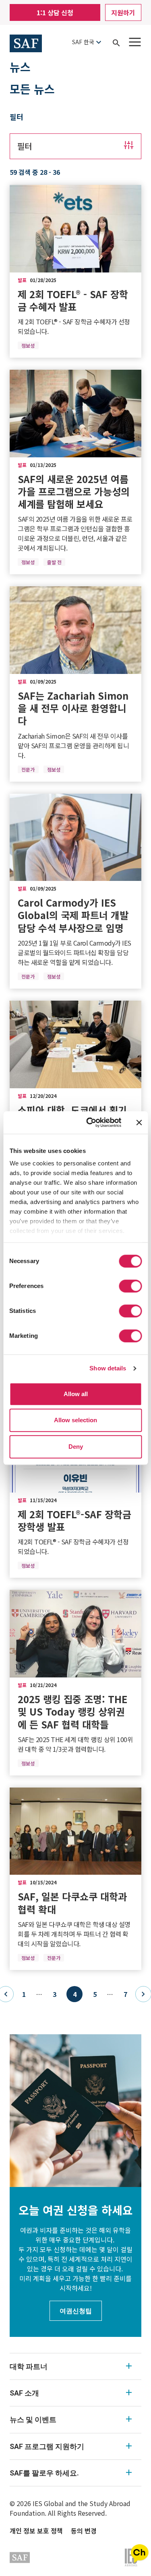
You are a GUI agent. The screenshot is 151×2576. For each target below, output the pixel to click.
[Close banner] (139, 1122)
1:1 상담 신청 (55, 12)
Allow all (76, 1394)
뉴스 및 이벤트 (33, 2419)
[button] (75, 146)
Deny (76, 1447)
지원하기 (123, 12)
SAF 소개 (24, 2393)
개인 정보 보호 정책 (36, 2531)
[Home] (26, 42)
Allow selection (75, 1420)
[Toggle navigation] (135, 42)
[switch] (130, 1286)
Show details (108, 1368)
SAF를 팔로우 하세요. (44, 2473)
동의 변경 (84, 2531)
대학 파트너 (29, 2366)
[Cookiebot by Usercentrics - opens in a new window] (90, 1122)
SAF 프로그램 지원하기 (47, 2446)
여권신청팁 (76, 2311)
